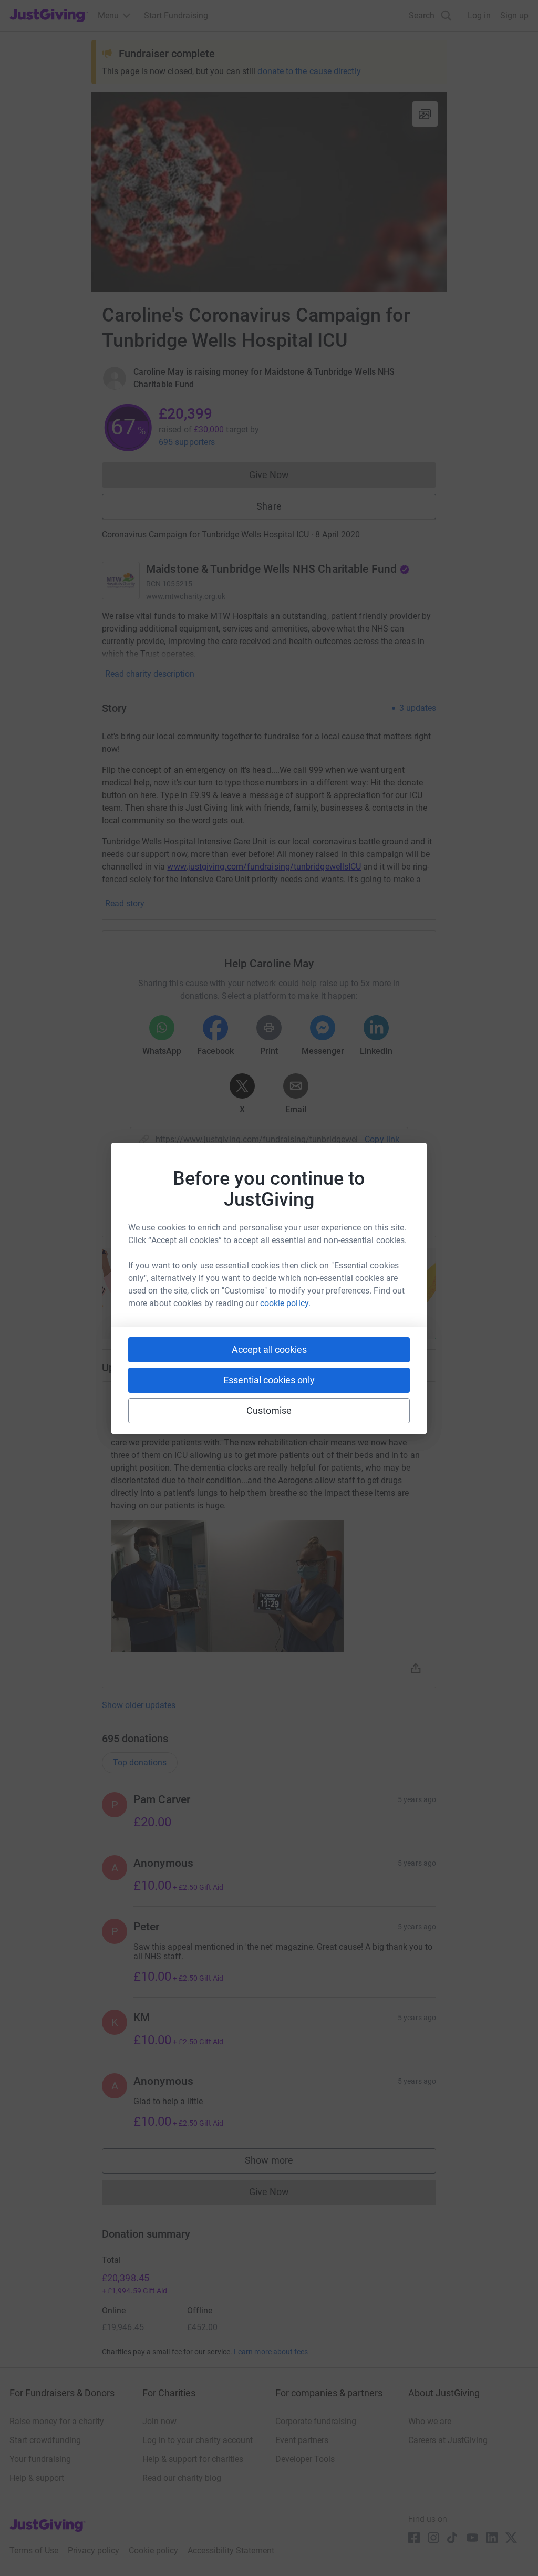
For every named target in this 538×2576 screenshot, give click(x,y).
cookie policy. (285, 1303)
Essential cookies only (269, 1380)
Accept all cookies (269, 1349)
